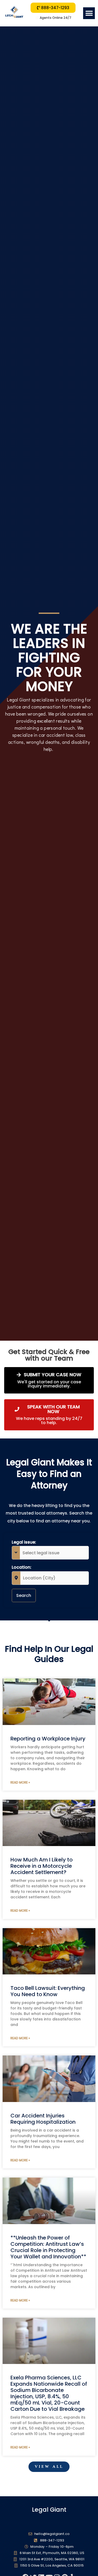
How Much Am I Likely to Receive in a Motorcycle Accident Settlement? (42, 1866)
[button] (89, 13)
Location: (22, 1567)
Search (24, 1595)
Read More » (20, 1782)
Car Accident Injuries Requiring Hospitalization (43, 2119)
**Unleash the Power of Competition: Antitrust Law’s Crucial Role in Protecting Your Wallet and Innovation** (48, 2247)
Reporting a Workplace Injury (48, 1739)
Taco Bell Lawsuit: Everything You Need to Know (48, 1991)
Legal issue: (24, 1542)
